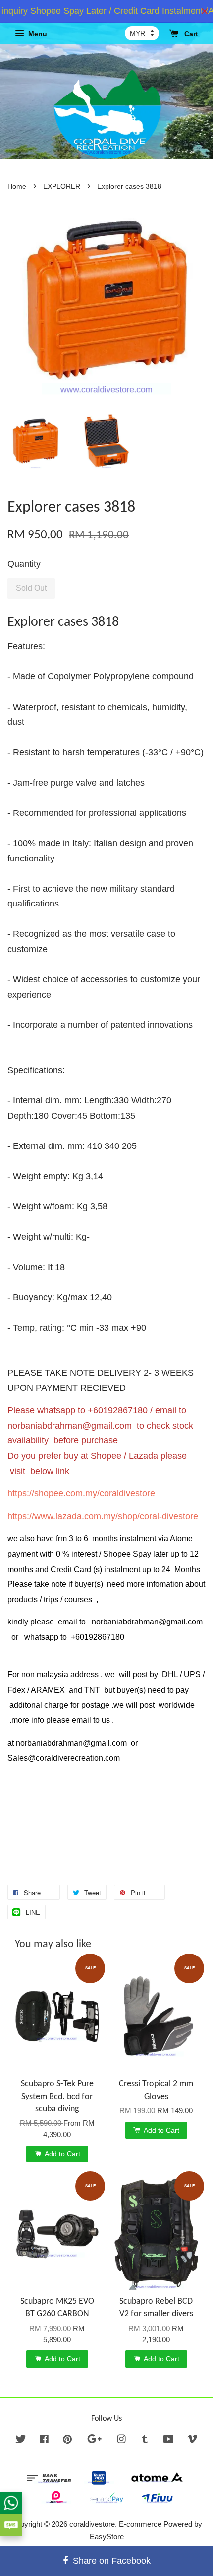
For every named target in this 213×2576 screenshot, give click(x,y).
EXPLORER (62, 186)
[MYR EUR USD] (142, 33)
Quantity (24, 564)
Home (17, 186)
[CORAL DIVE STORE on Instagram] (121, 2441)
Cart (190, 34)
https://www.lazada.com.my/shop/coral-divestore (103, 1516)
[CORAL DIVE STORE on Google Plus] (94, 2441)
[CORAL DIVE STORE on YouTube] (169, 2441)
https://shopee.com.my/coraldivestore (81, 1493)
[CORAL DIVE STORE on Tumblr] (145, 2441)
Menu (37, 34)
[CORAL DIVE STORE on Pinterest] (67, 2441)
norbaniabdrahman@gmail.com (70, 1426)
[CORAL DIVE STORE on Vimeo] (192, 2441)
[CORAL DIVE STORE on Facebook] (44, 2441)
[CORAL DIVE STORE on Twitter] (21, 2441)
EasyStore (107, 2537)
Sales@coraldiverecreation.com (64, 1758)
